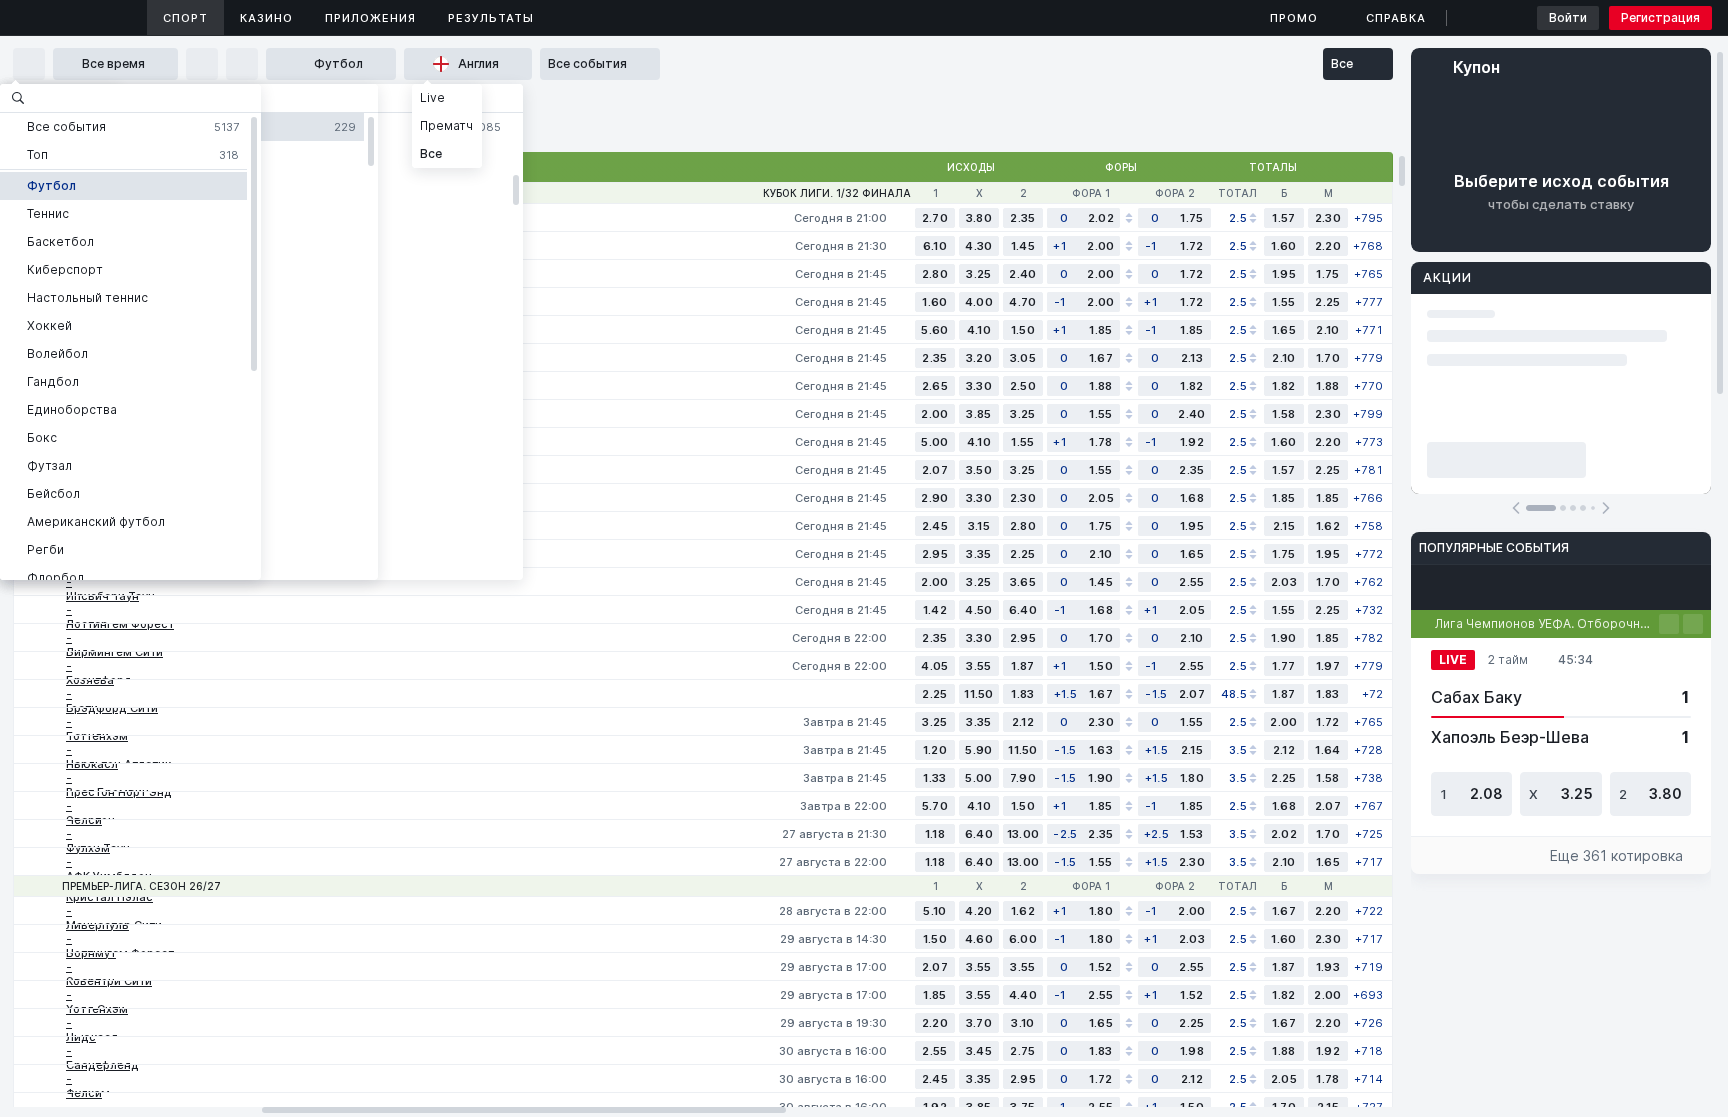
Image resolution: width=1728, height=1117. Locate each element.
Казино (266, 18)
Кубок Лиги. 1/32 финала (837, 193)
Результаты (491, 18)
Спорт (185, 18)
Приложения (370, 18)
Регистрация (1660, 17)
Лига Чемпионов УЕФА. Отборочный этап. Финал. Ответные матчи (1547, 623)
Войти (1568, 17)
